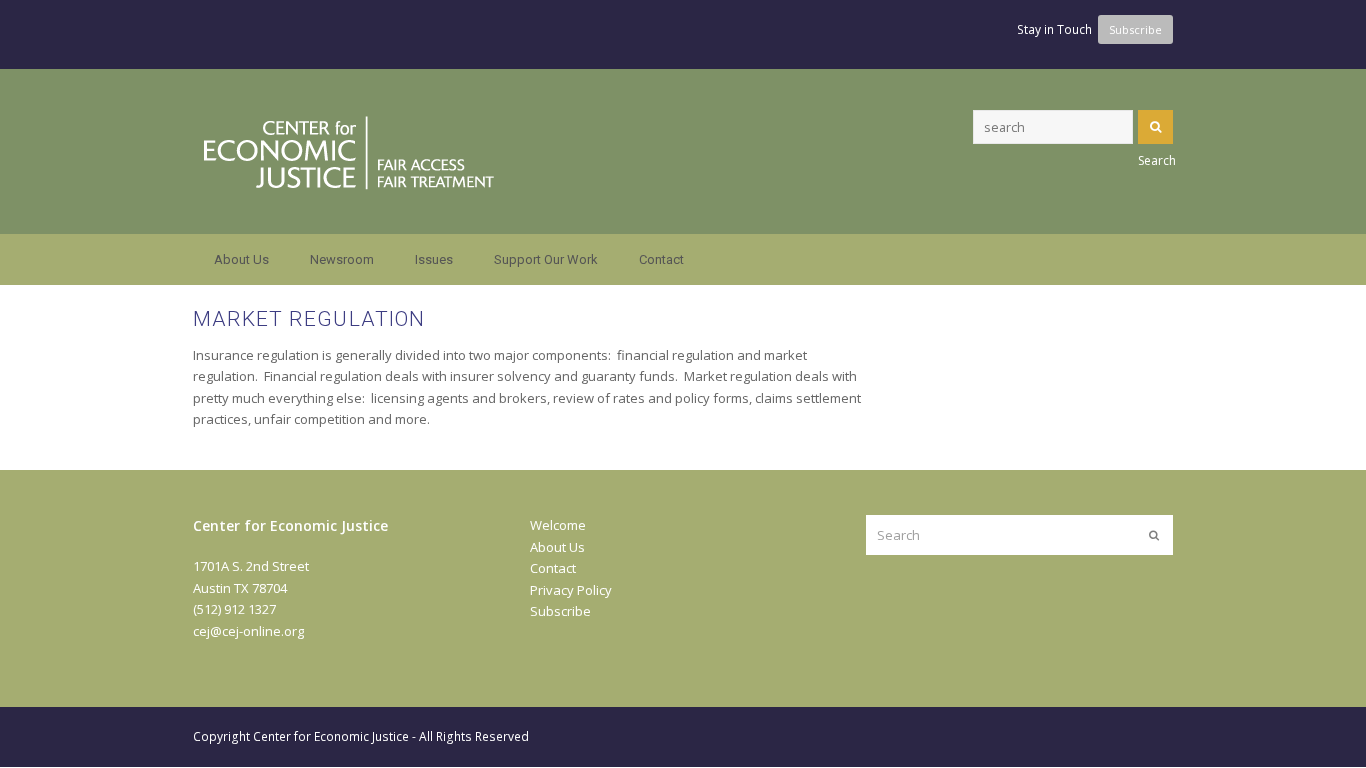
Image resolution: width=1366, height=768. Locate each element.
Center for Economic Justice (331, 736)
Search (1155, 127)
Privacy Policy (571, 590)
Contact (553, 568)
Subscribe (560, 611)
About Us (557, 547)
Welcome (558, 525)
